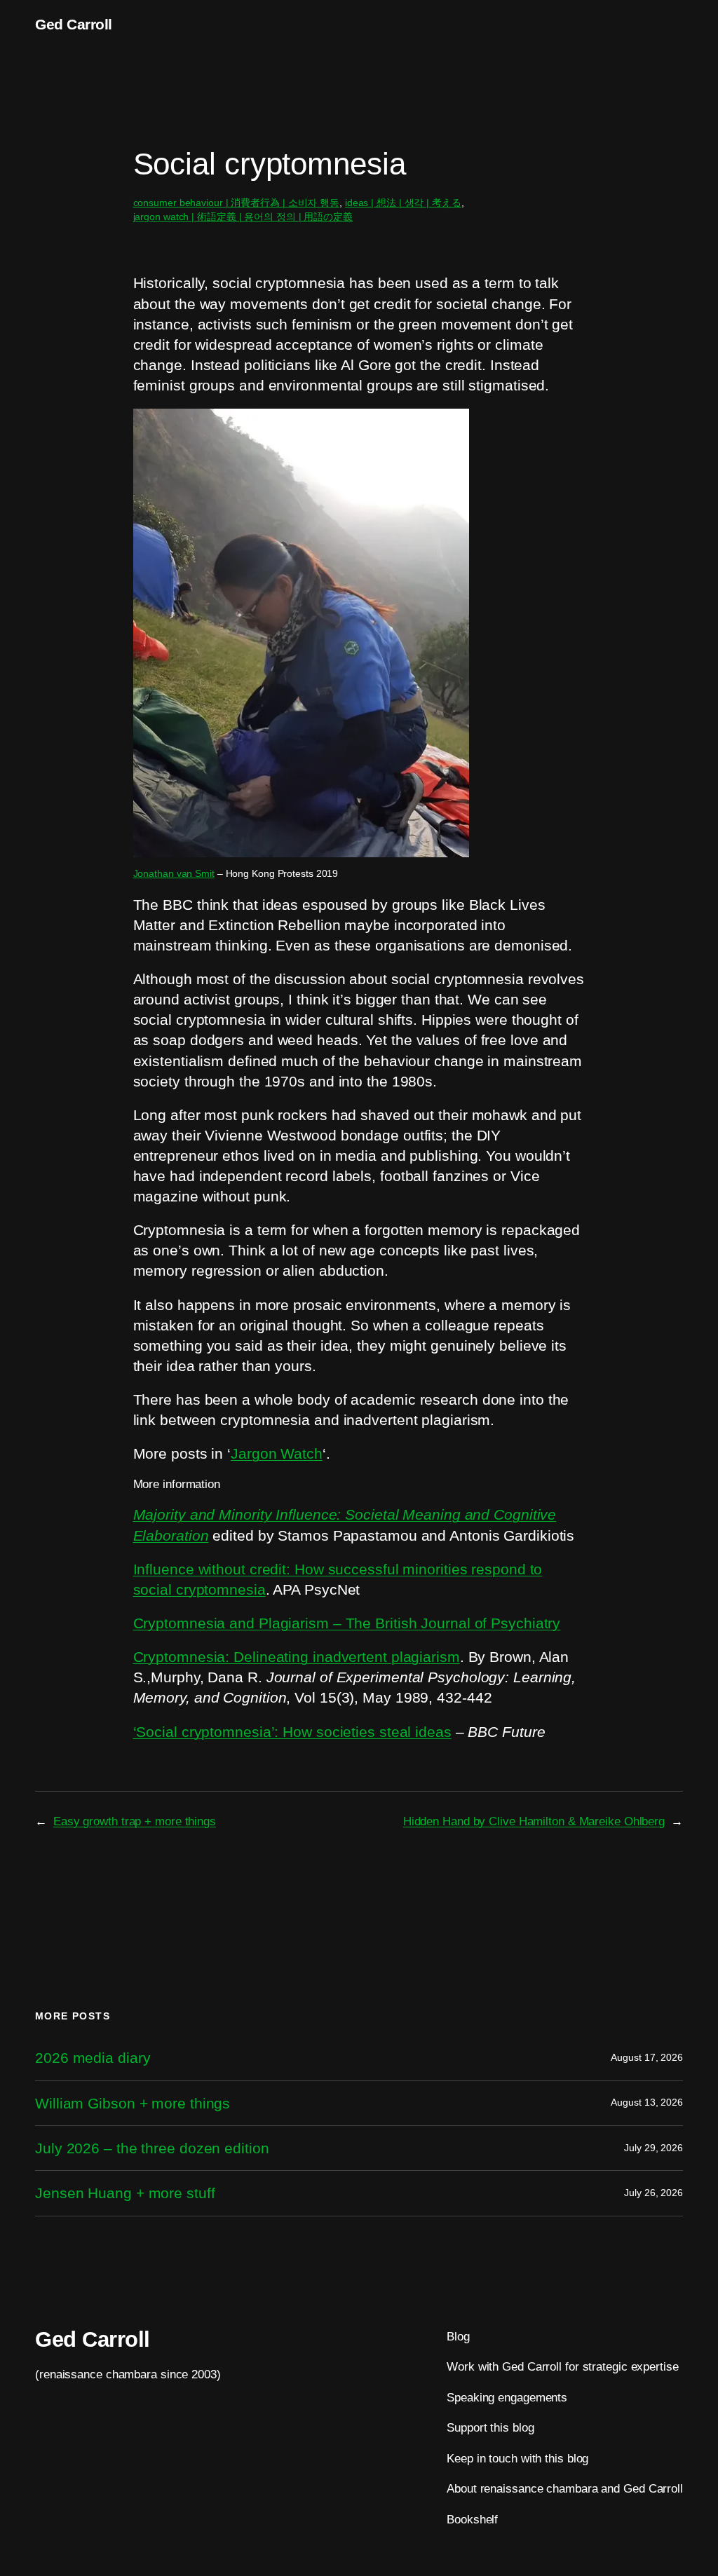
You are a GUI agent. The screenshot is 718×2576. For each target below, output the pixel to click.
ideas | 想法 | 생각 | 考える (403, 203)
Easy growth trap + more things (135, 1821)
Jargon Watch (277, 1453)
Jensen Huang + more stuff (125, 2193)
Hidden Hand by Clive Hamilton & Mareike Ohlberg (534, 1821)
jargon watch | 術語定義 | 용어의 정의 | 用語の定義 (243, 217)
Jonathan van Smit (174, 873)
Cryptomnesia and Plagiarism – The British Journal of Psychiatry (347, 1623)
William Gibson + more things (133, 2103)
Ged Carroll (74, 24)
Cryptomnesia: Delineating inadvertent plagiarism (297, 1657)
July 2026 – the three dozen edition (152, 2148)
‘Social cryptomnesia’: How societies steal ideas (292, 1732)
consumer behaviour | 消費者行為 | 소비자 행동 (237, 203)
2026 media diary (93, 2058)
